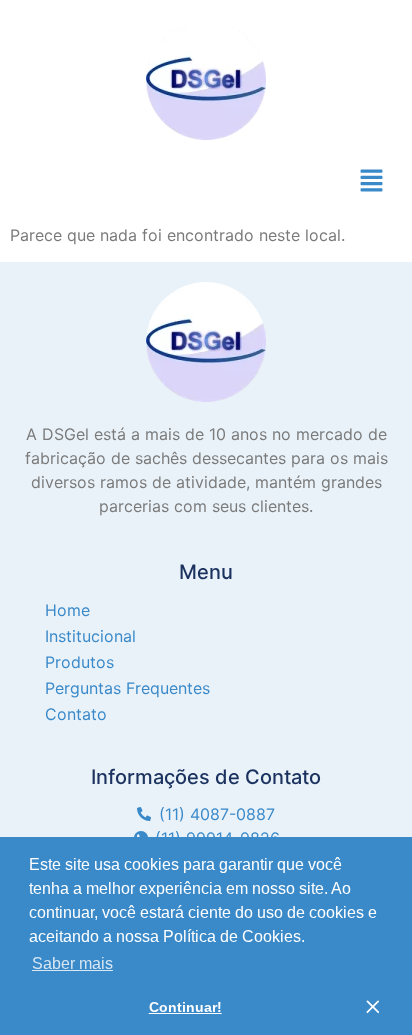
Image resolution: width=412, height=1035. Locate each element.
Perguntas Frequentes (127, 688)
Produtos (79, 662)
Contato (76, 714)
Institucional (90, 636)
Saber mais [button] (72, 963)
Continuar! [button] (185, 1007)
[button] (372, 181)
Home (67, 610)
